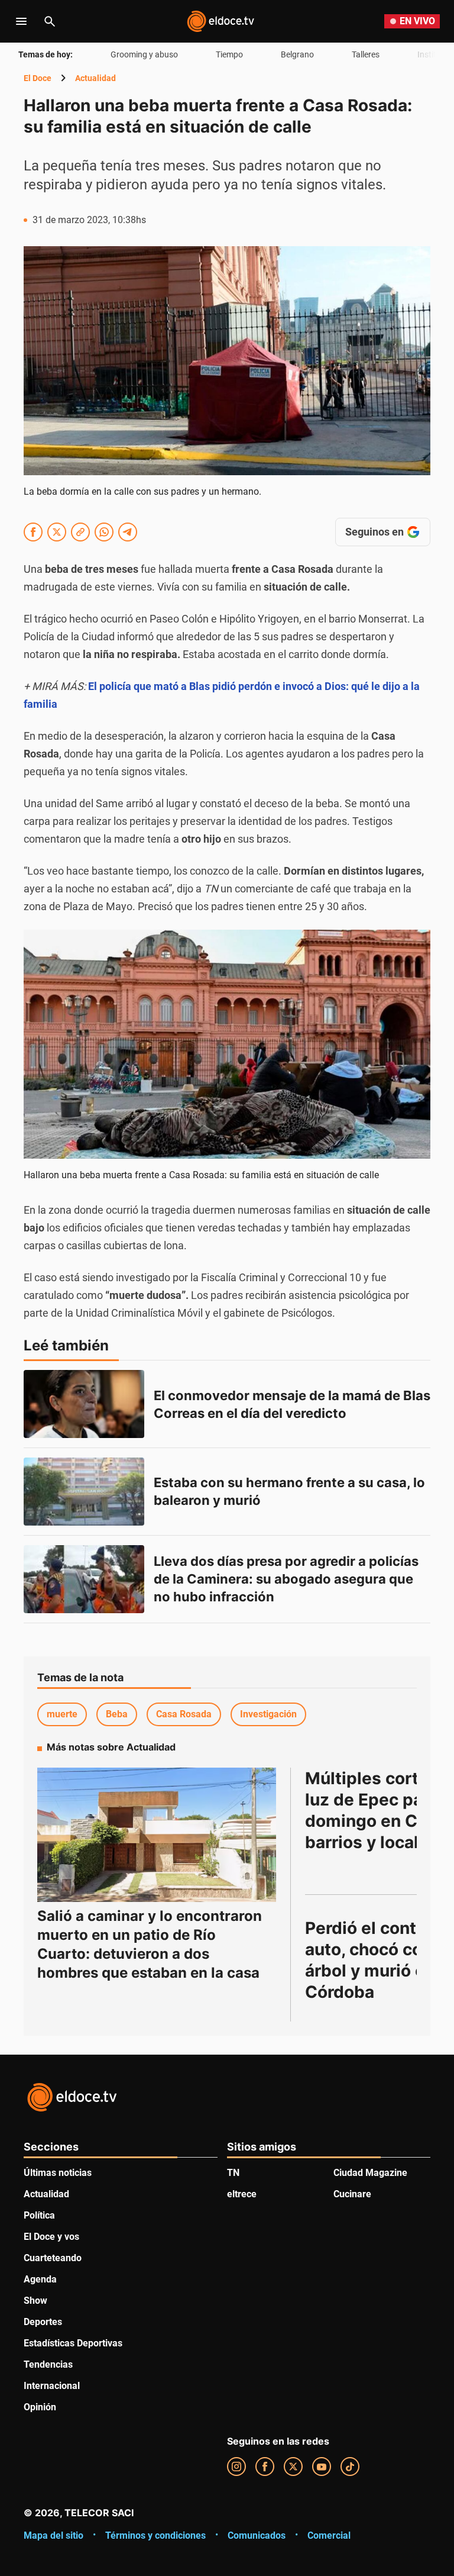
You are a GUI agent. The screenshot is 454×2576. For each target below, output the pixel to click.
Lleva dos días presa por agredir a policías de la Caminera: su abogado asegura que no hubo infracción (288, 1579)
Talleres (366, 54)
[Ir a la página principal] (220, 21)
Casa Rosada (184, 1714)
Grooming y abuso (144, 54)
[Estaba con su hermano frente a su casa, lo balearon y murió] (84, 1492)
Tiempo (229, 54)
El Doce (38, 78)
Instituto (433, 54)
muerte (62, 1714)
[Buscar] (50, 21)
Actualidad (95, 78)
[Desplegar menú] (21, 21)
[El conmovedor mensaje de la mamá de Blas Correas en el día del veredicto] (84, 1404)
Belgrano (297, 54)
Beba (117, 1714)
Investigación (268, 1714)
